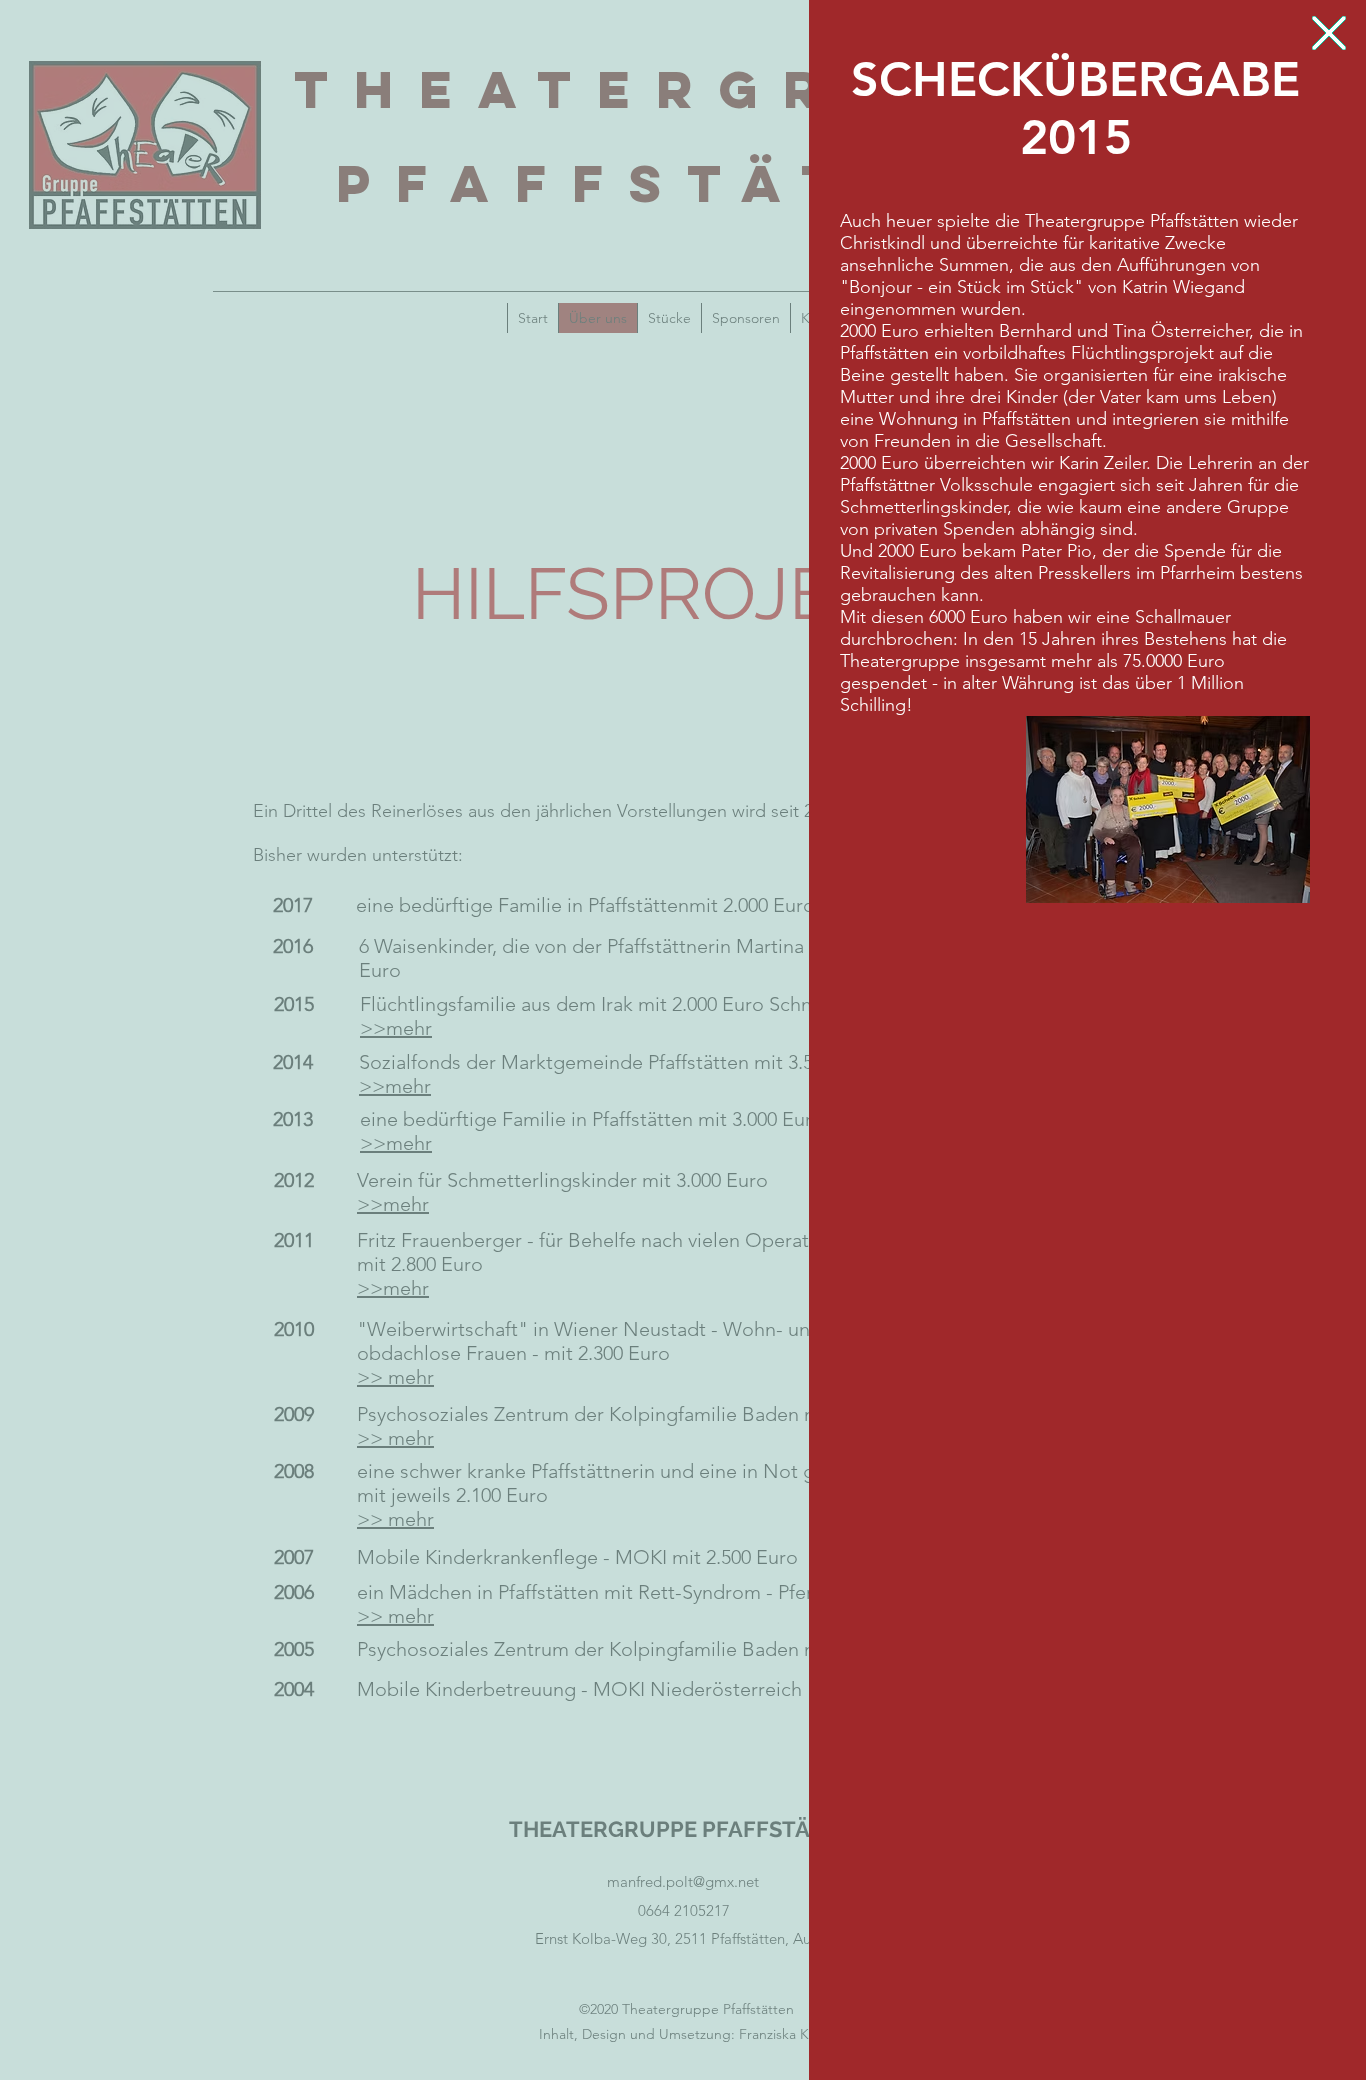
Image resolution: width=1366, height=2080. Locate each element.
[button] (1329, 33)
